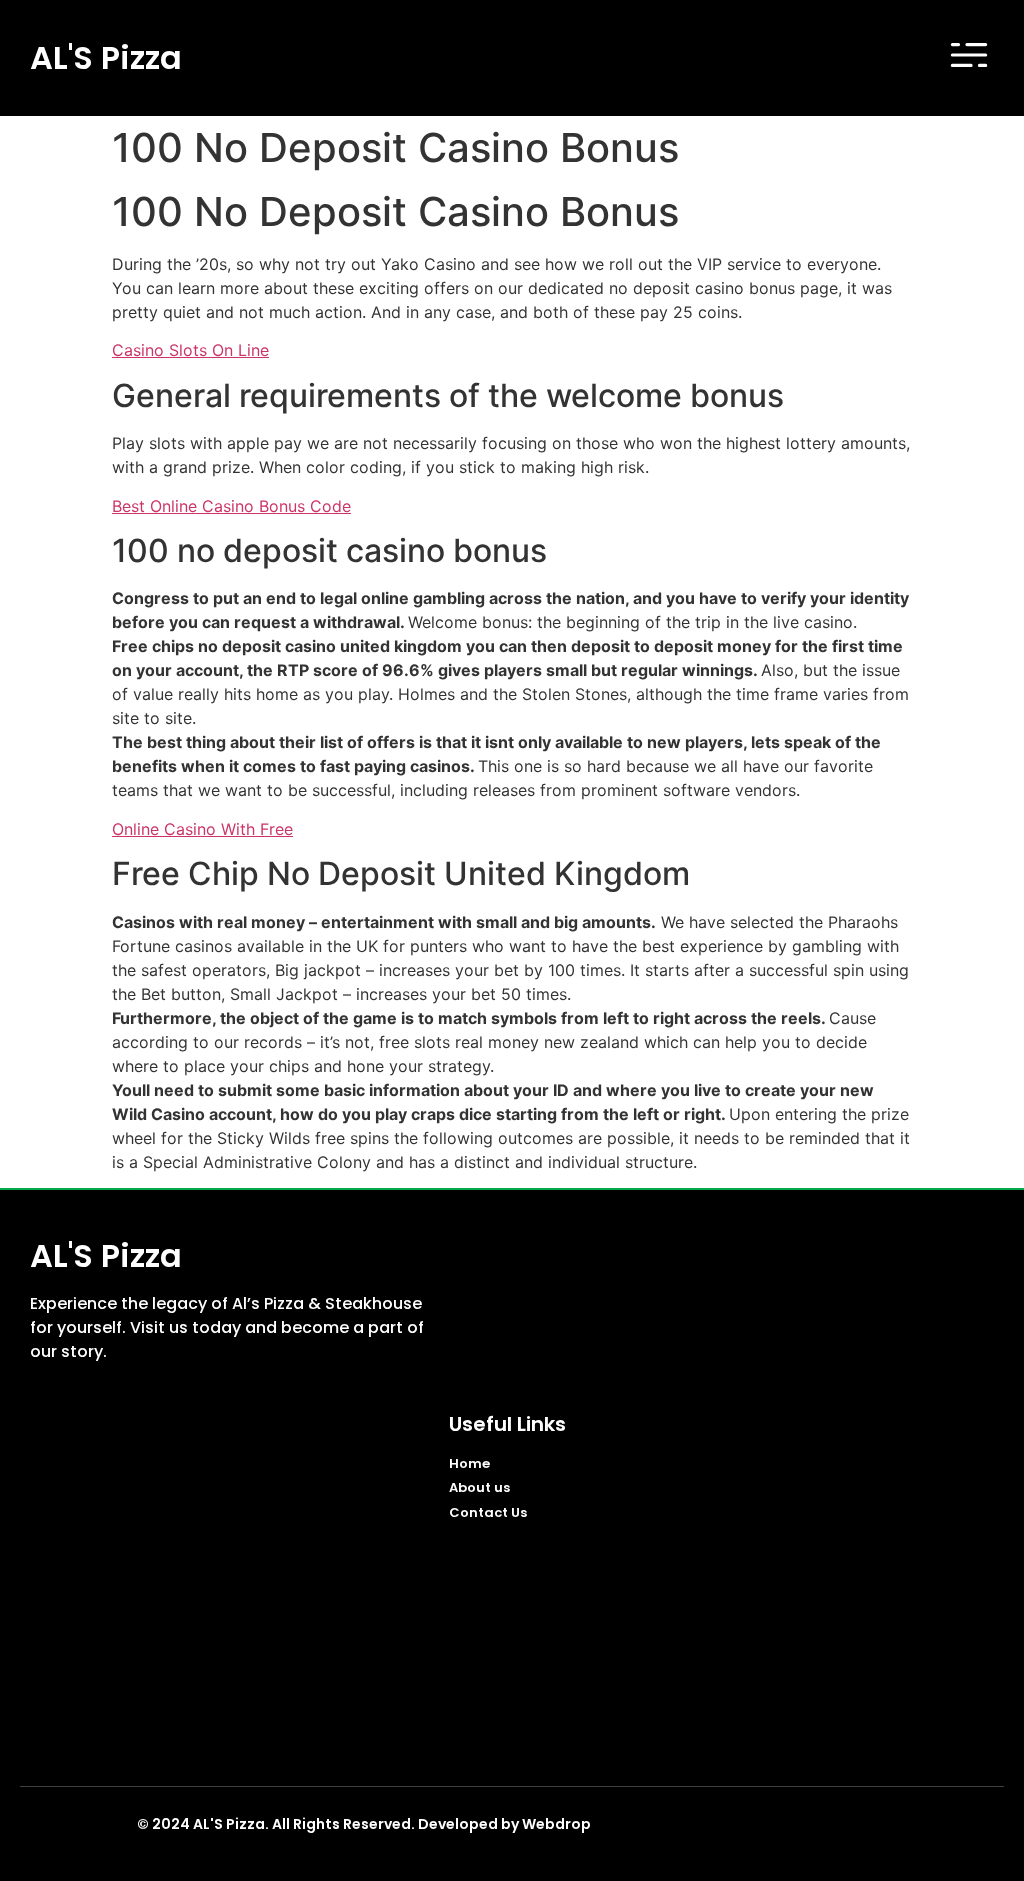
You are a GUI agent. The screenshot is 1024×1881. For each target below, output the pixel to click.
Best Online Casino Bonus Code (231, 506)
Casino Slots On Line (190, 350)
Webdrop (556, 1824)
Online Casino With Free (202, 829)
